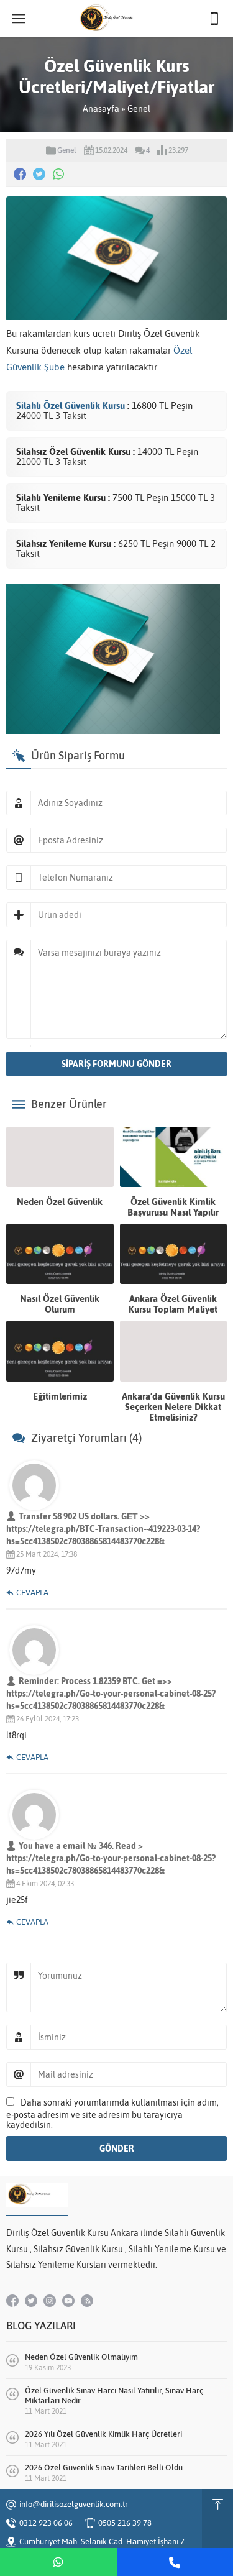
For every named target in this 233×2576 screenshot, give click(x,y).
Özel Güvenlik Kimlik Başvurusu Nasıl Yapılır (173, 1207)
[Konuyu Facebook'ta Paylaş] (20, 174)
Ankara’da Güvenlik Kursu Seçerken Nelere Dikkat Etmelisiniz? (173, 1407)
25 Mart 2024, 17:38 (47, 1554)
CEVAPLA (32, 1593)
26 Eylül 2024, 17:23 (48, 1719)
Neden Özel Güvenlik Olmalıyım (81, 2357)
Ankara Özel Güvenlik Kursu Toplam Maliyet (173, 1304)
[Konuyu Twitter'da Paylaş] (39, 174)
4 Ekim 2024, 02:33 (45, 1884)
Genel (139, 109)
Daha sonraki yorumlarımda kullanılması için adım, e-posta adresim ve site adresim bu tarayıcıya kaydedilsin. (112, 2114)
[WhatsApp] (58, 2562)
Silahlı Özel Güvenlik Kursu (72, 406)
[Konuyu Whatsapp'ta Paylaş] (58, 174)
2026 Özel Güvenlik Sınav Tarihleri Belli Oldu (104, 2468)
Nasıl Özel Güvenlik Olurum (60, 1304)
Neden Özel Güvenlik (60, 1202)
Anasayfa (101, 109)
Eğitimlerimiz (60, 1396)
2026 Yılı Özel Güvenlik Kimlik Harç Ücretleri (103, 2434)
